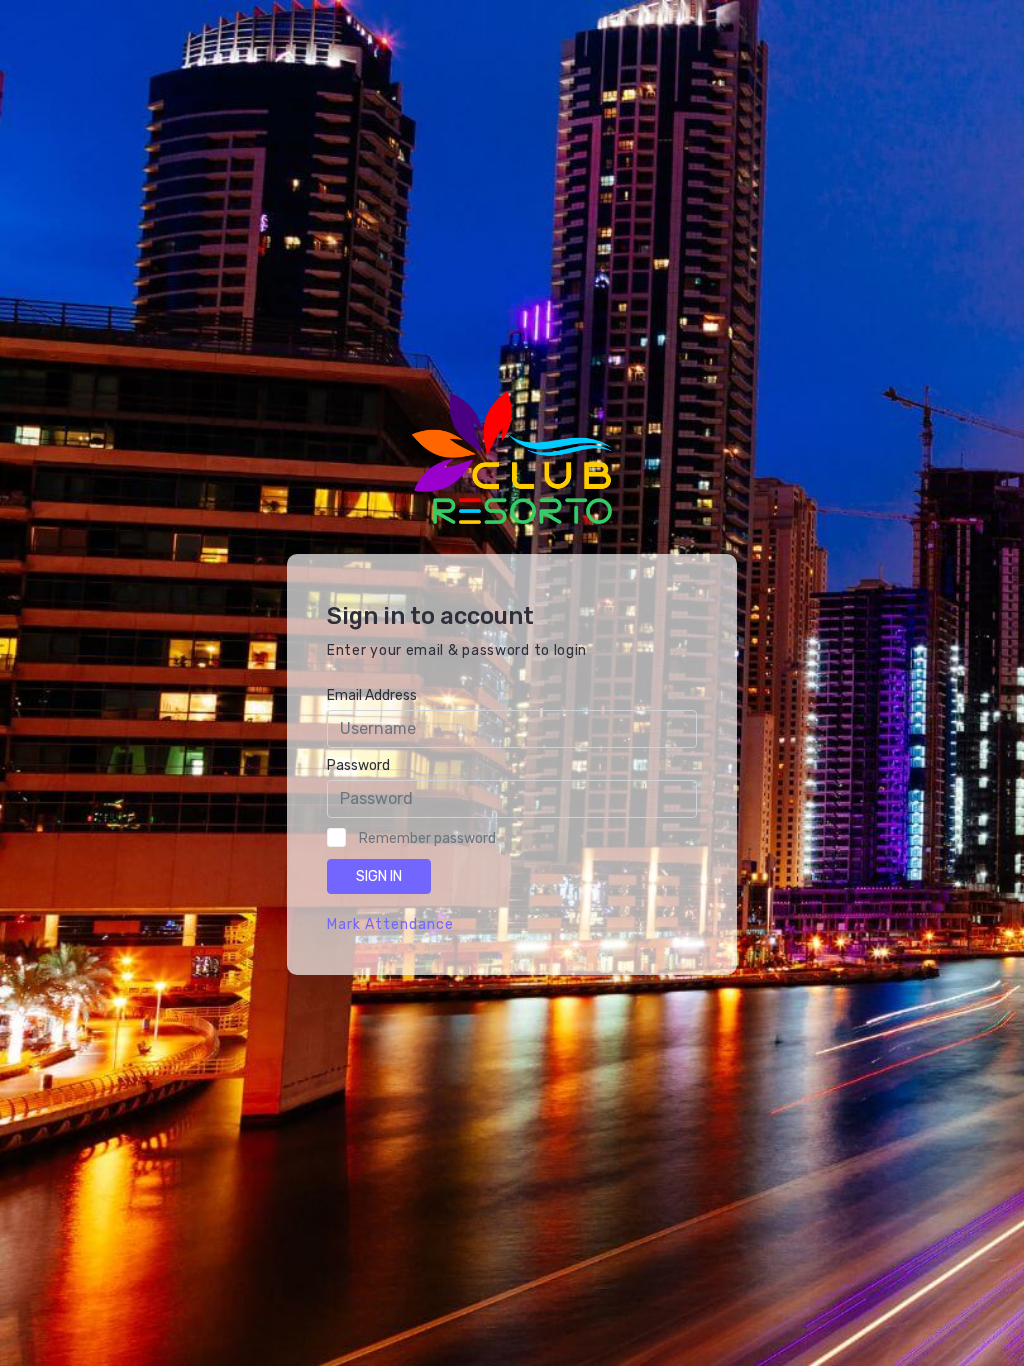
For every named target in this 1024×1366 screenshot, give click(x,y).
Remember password (427, 838)
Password (358, 765)
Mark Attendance (390, 924)
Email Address (372, 695)
